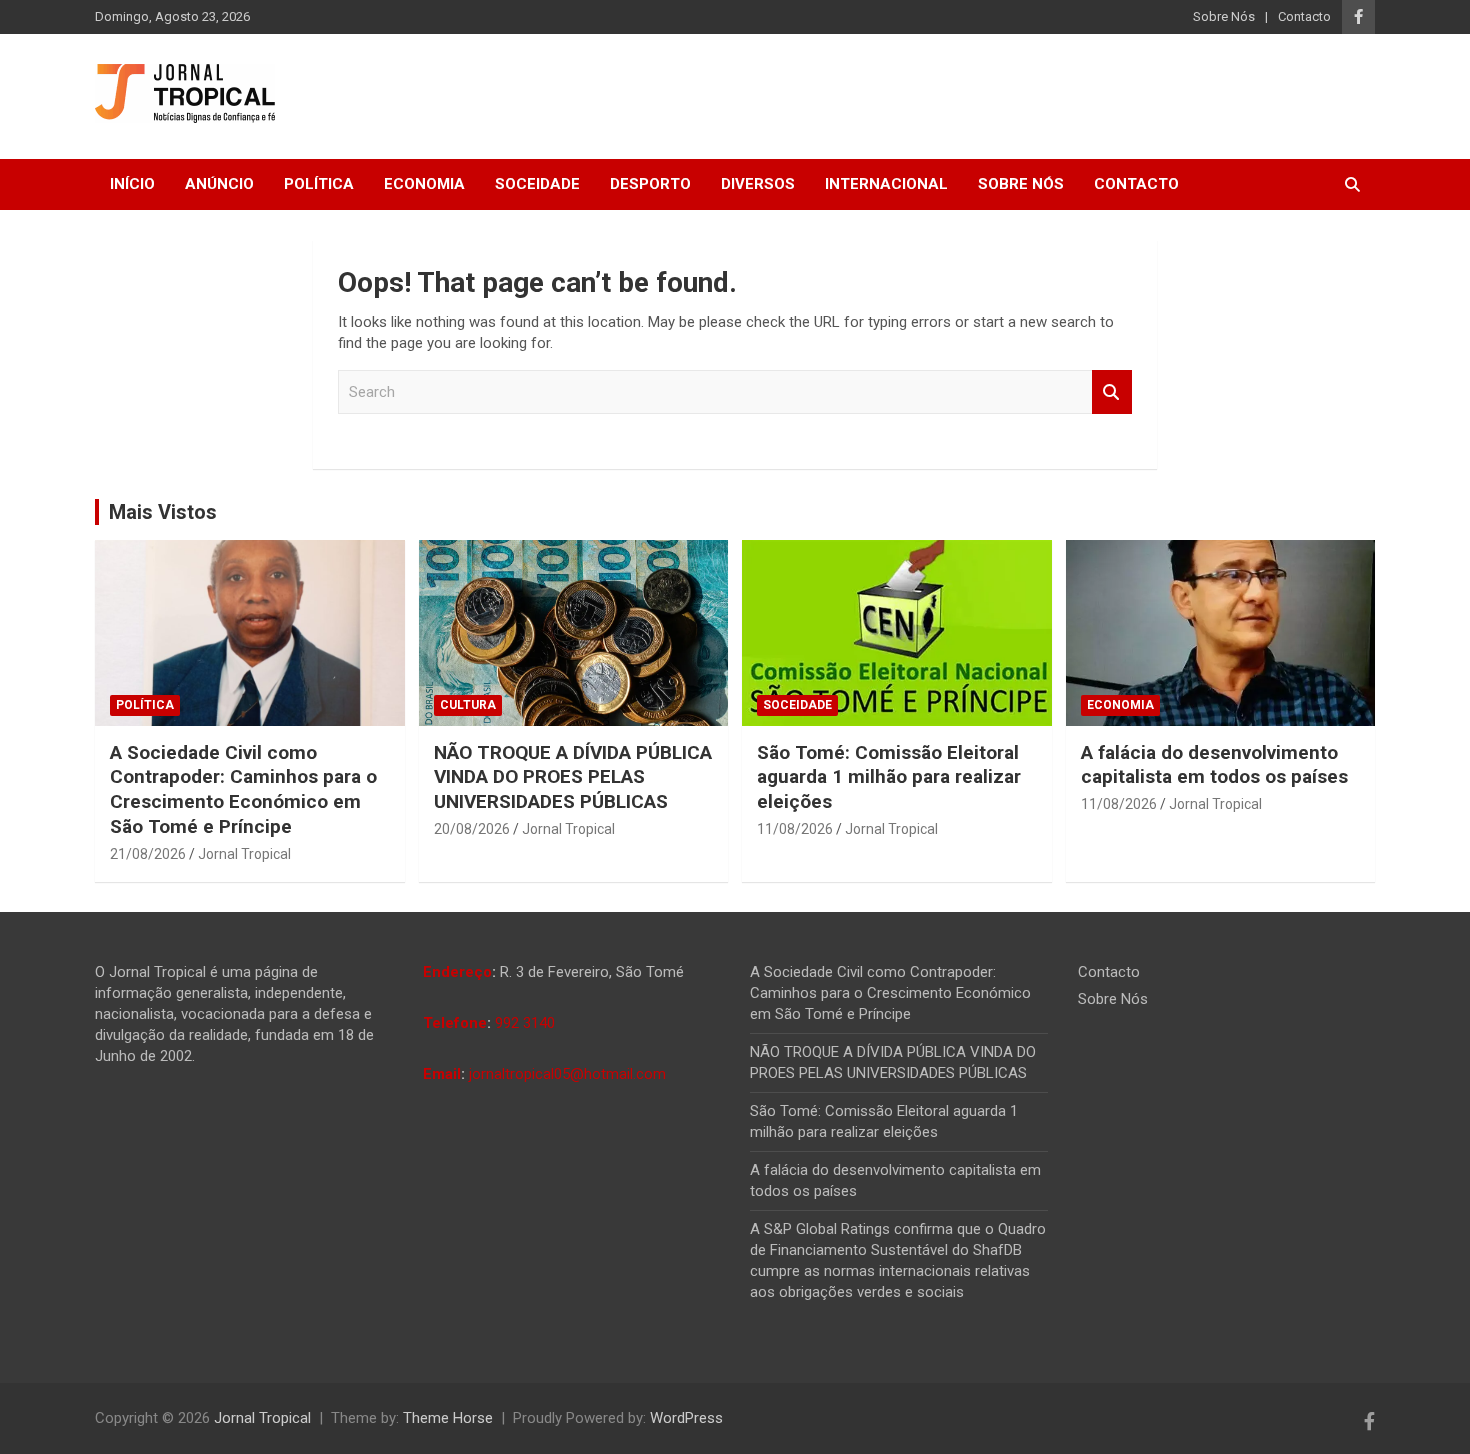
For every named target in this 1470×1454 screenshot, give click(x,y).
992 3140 (525, 1023)
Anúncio (219, 184)
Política (319, 184)
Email (442, 1074)
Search (1112, 392)
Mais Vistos (163, 512)
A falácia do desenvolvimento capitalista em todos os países (1214, 765)
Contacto (1304, 16)
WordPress (686, 1418)
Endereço (457, 972)
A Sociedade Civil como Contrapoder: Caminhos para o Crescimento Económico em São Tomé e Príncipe (243, 789)
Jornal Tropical (244, 854)
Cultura (468, 705)
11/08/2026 (795, 829)
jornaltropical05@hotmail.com (567, 1074)
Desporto (650, 184)
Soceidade (537, 184)
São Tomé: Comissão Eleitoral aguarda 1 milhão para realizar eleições (889, 777)
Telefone (455, 1023)
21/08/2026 (148, 854)
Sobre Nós (1224, 16)
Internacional (886, 184)
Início (132, 184)
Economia (424, 184)
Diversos (758, 184)
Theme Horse (448, 1418)
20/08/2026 (472, 829)
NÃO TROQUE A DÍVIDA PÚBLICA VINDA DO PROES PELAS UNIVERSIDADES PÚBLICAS (573, 777)
